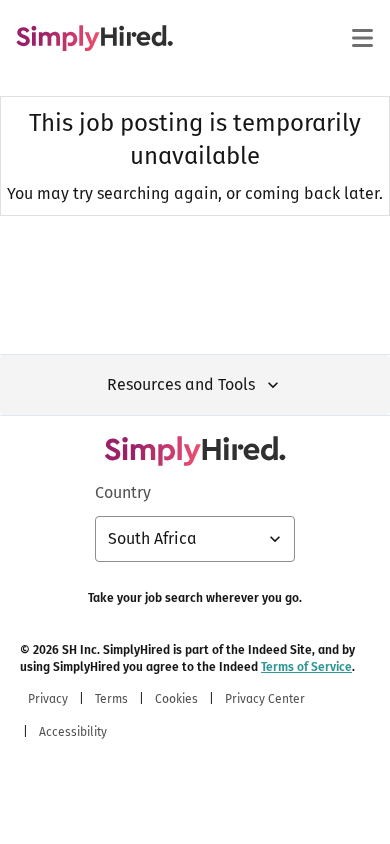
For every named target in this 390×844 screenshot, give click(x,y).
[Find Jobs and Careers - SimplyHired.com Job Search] (94, 38)
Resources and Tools (181, 384)
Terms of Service (306, 667)
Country (123, 492)
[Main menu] (362, 38)
